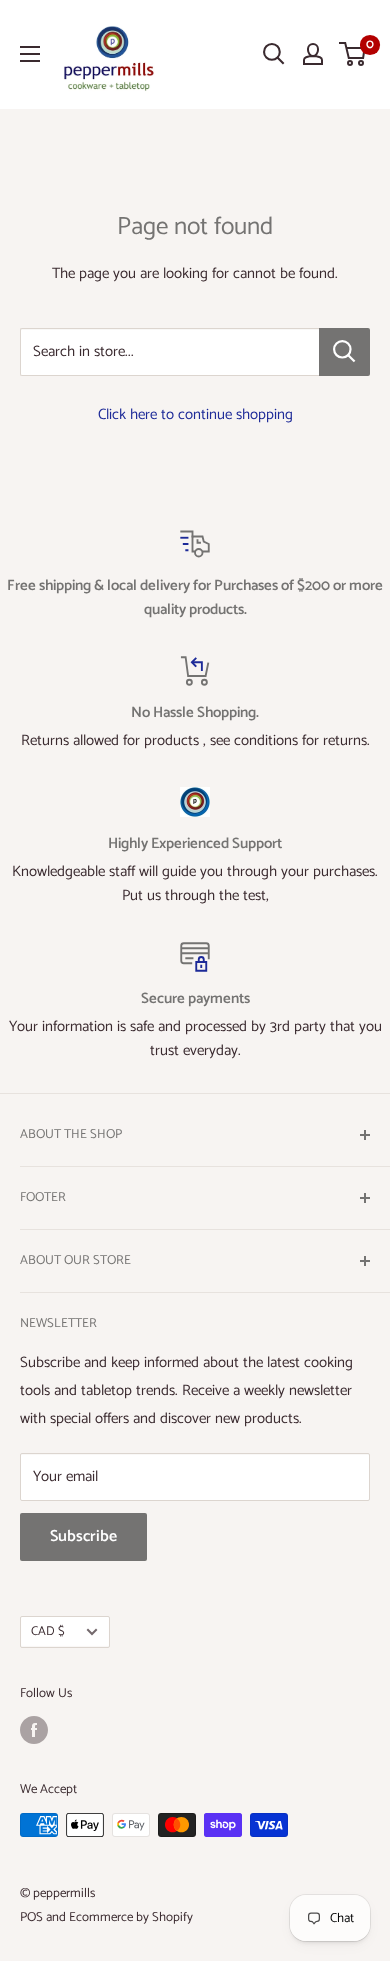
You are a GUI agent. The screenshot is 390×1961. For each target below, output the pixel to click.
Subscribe (83, 1536)
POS (31, 1917)
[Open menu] (30, 54)
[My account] (313, 54)
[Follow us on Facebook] (34, 1730)
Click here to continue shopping (195, 414)
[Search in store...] (344, 352)
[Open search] (274, 54)
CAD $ (48, 1631)
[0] (353, 54)
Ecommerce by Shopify (131, 1917)
